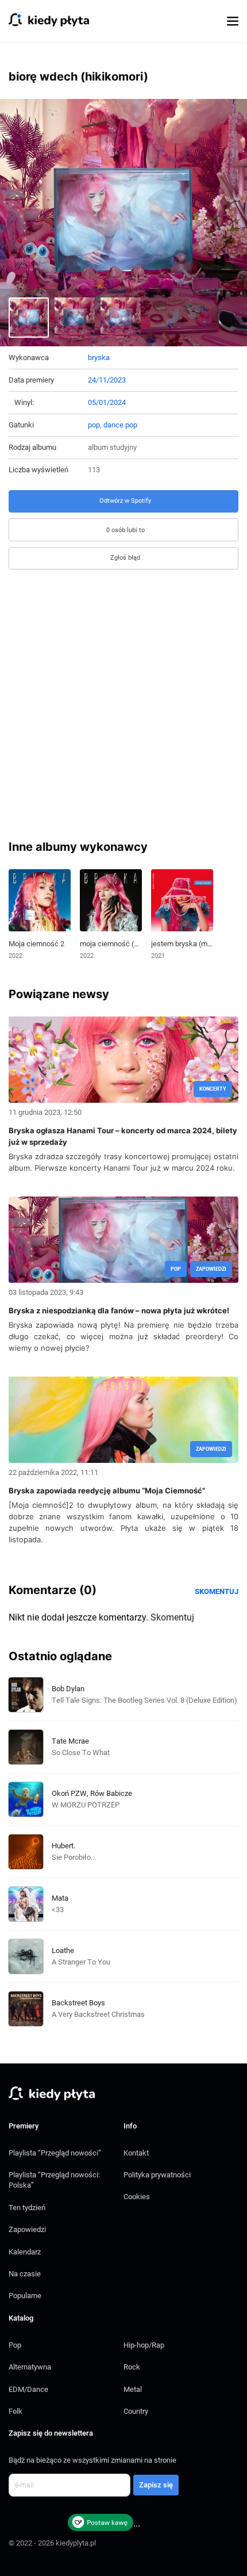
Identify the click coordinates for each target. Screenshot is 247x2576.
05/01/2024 (107, 402)
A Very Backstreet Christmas (98, 2014)
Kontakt (136, 2153)
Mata (60, 1898)
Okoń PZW (69, 1793)
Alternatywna (30, 2367)
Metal (133, 2389)
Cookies (137, 2197)
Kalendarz (25, 2252)
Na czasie (25, 2274)
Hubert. (63, 1846)
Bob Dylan (68, 1689)
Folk (16, 2411)
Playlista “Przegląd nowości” (55, 2153)
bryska (99, 358)
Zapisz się (156, 2485)
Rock (132, 2367)
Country (136, 2411)
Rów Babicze (111, 1793)
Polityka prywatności (157, 2175)
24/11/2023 (107, 380)
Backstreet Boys (78, 2003)
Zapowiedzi (27, 2229)
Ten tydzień (27, 2208)
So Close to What (81, 1753)
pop (94, 425)
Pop (15, 2345)
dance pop (120, 425)
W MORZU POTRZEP (86, 1805)
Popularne (25, 2296)
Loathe (63, 1950)
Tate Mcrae (70, 1741)
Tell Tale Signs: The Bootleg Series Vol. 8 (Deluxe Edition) (144, 1700)
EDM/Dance (28, 2389)
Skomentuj (217, 1591)
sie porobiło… (74, 1857)
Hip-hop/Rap (144, 2345)
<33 (58, 1910)
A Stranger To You (81, 1962)
